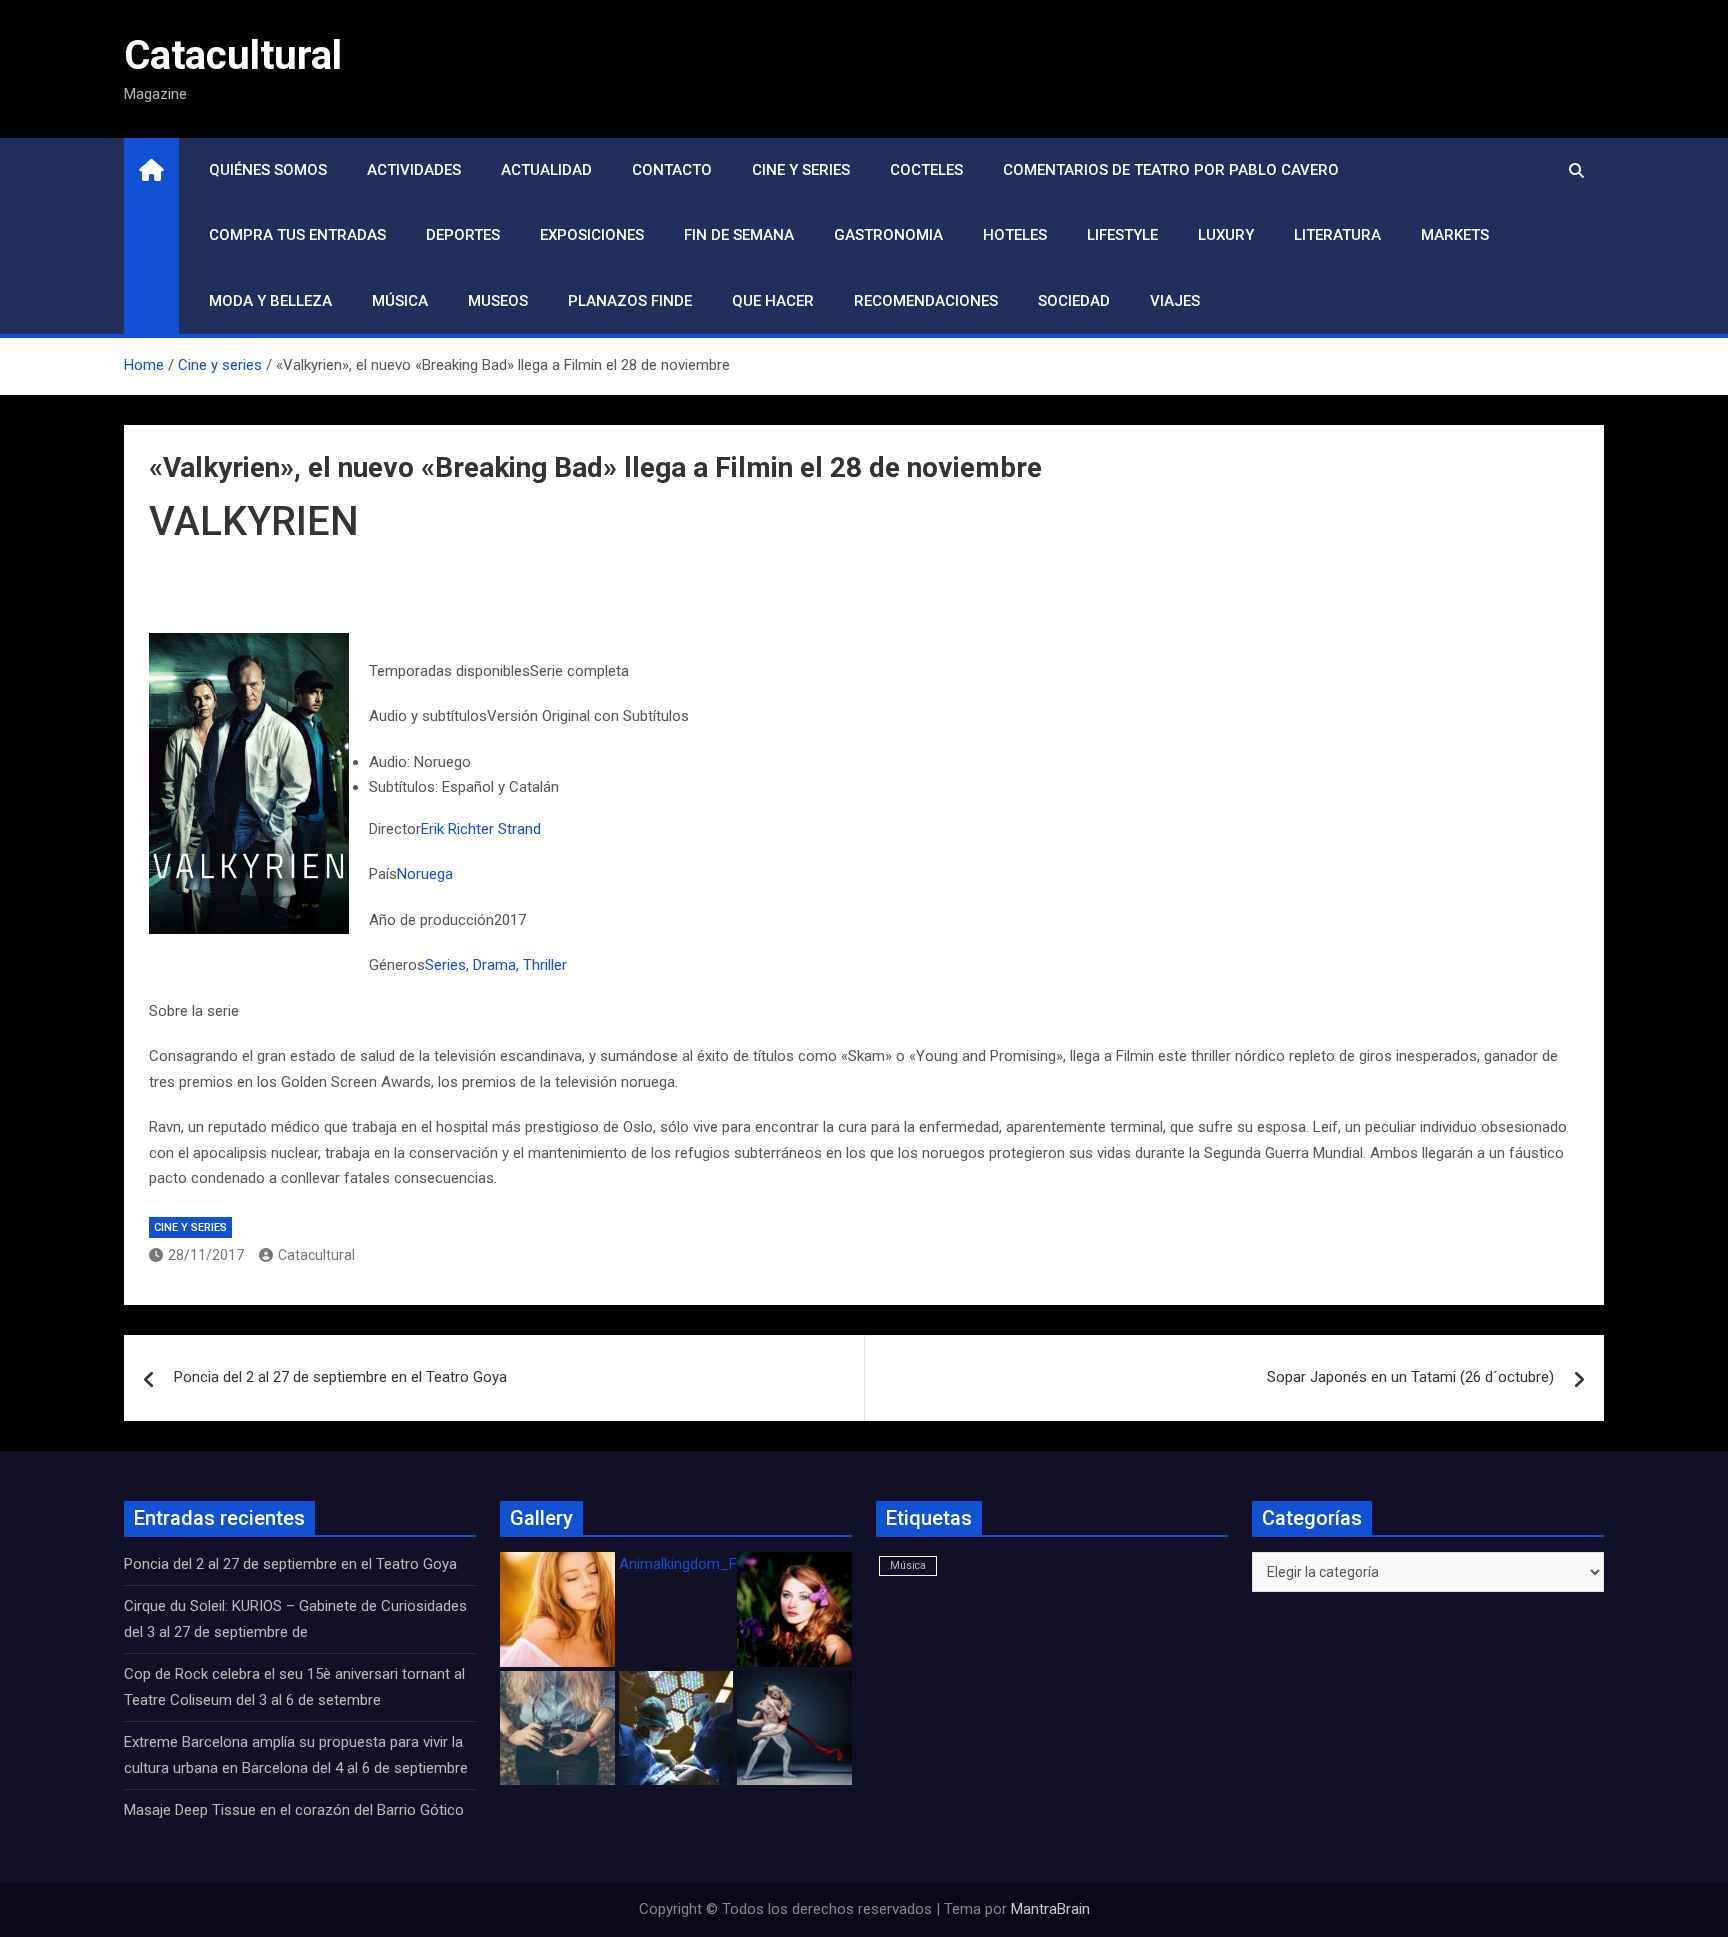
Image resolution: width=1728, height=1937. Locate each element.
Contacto (672, 170)
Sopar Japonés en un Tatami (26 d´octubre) (1410, 1377)
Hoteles (1015, 235)
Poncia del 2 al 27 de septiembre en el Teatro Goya (340, 1377)
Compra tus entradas (297, 235)
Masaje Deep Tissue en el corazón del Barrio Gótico (296, 1810)
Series (445, 965)
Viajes (1175, 301)
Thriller (545, 965)
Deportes (463, 235)
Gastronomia (888, 235)
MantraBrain (1050, 1909)
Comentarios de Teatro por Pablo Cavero (1171, 170)
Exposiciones (592, 235)
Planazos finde (630, 301)
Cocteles (926, 170)
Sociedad (1074, 301)
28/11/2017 (206, 1255)
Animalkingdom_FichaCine (706, 1564)
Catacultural (233, 55)
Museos (498, 301)
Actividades (414, 170)
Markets (1455, 235)
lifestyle (1122, 235)
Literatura (1337, 235)
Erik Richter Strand (481, 829)
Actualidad (546, 170)
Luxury (1226, 235)
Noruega (425, 874)
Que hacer (773, 301)
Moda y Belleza (270, 301)
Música (400, 301)
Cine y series (801, 170)
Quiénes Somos (268, 170)
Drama (494, 965)
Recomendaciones (926, 301)
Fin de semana (739, 235)
